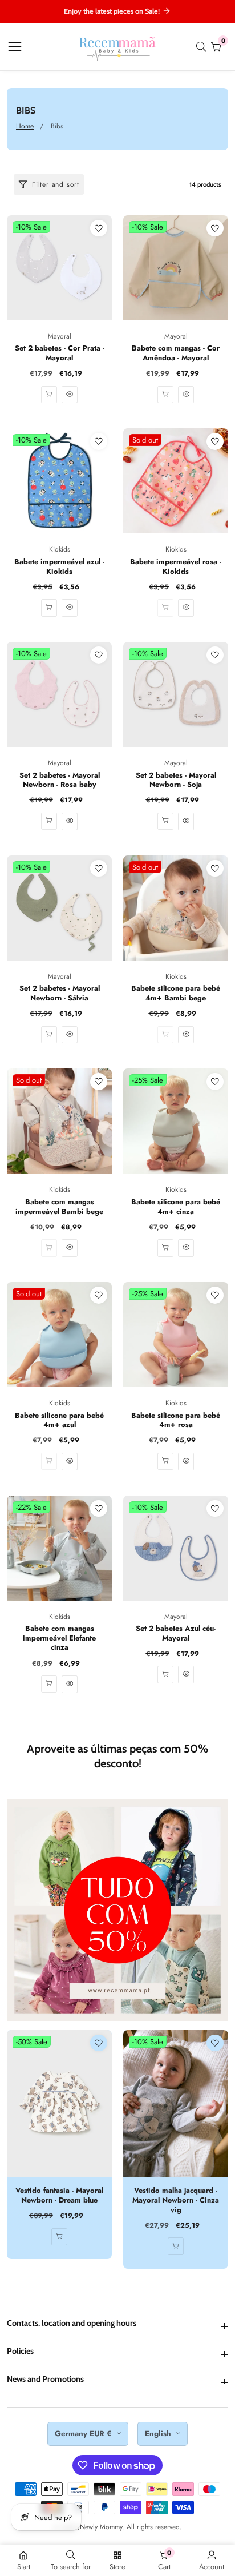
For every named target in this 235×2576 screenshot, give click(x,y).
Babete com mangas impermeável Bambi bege (59, 1207)
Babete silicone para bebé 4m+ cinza (176, 1207)
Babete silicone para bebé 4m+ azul (59, 1420)
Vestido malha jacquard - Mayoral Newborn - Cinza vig (176, 2200)
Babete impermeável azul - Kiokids (59, 567)
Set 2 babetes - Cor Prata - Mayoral (60, 353)
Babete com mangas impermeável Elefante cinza (59, 1638)
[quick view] (49, 395)
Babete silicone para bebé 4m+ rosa (176, 1420)
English (159, 2434)
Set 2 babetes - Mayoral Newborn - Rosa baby (60, 780)
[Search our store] (204, 47)
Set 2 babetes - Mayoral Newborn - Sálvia (60, 993)
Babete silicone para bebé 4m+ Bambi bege (176, 993)
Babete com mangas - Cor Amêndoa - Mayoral (176, 353)
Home (25, 126)
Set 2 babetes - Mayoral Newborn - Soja (176, 780)
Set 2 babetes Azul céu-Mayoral (176, 1633)
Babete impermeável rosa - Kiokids (176, 567)
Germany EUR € (84, 2434)
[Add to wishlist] (99, 228)
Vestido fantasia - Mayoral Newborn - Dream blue (59, 2195)
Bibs (57, 126)
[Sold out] (165, 608)
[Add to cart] (49, 608)
